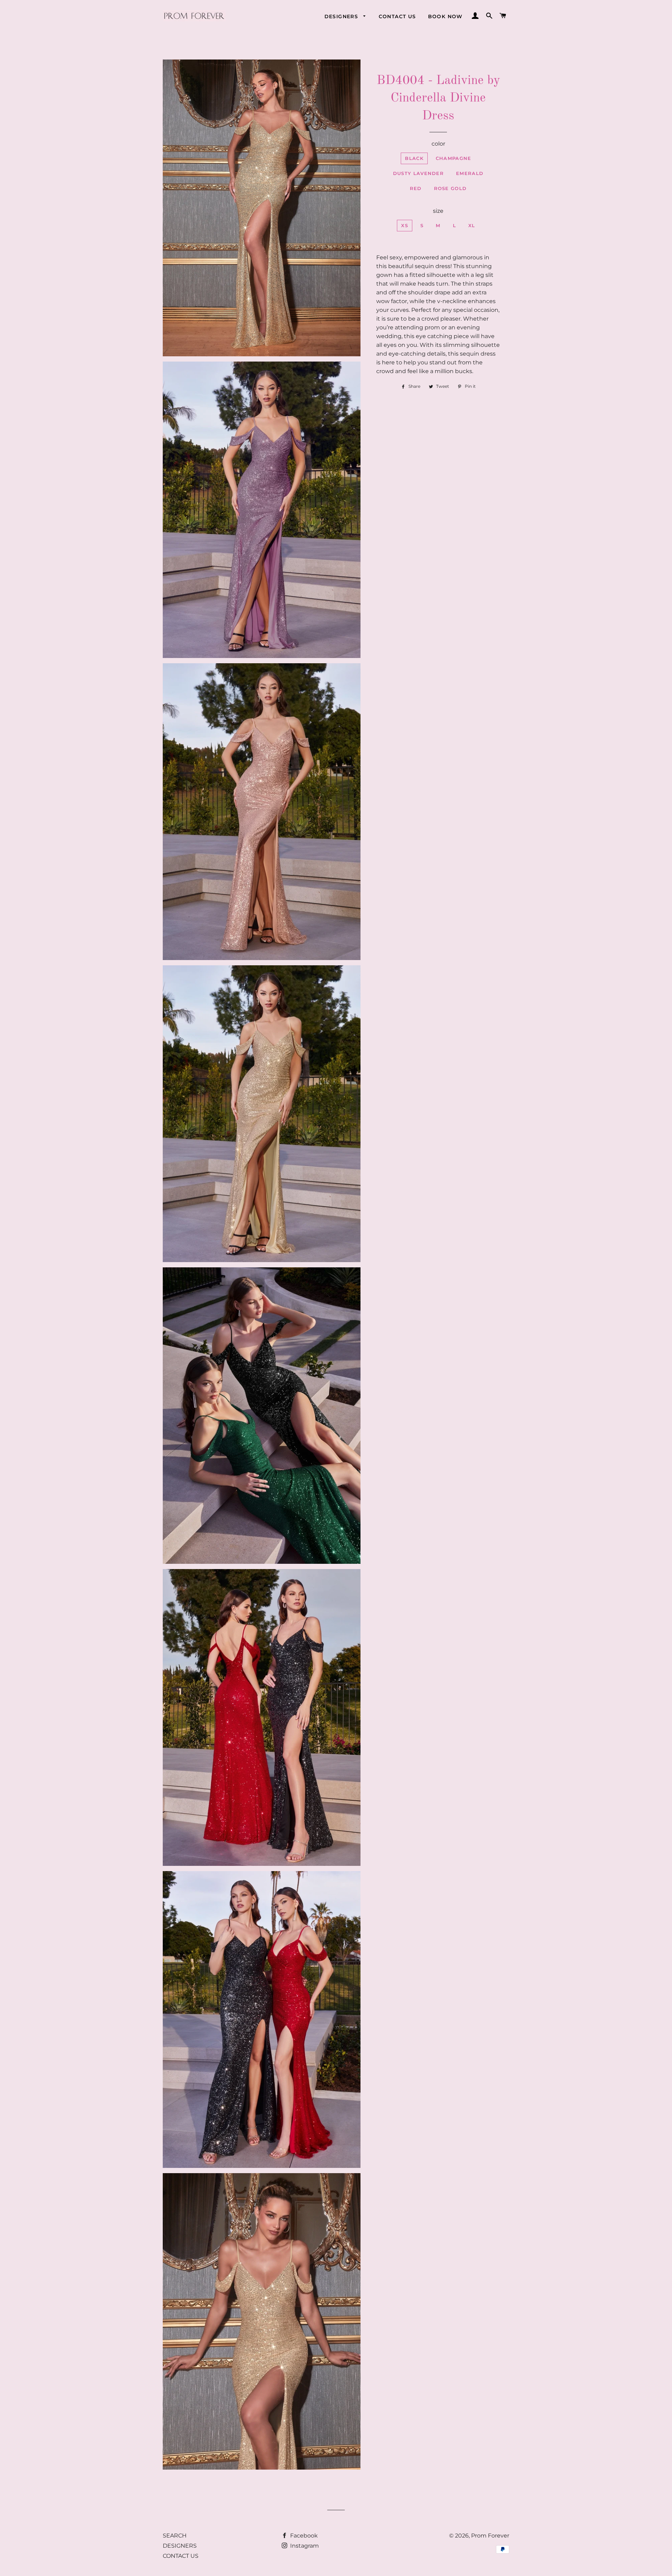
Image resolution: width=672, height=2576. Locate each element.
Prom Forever (490, 2536)
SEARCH (175, 2536)
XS (405, 225)
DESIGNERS (342, 16)
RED (416, 188)
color (438, 144)
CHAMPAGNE (454, 158)
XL (472, 225)
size (438, 211)
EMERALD (470, 173)
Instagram (304, 2546)
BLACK (414, 158)
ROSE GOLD (450, 188)
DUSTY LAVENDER (418, 173)
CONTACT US (397, 16)
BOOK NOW (445, 16)
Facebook (303, 2536)
